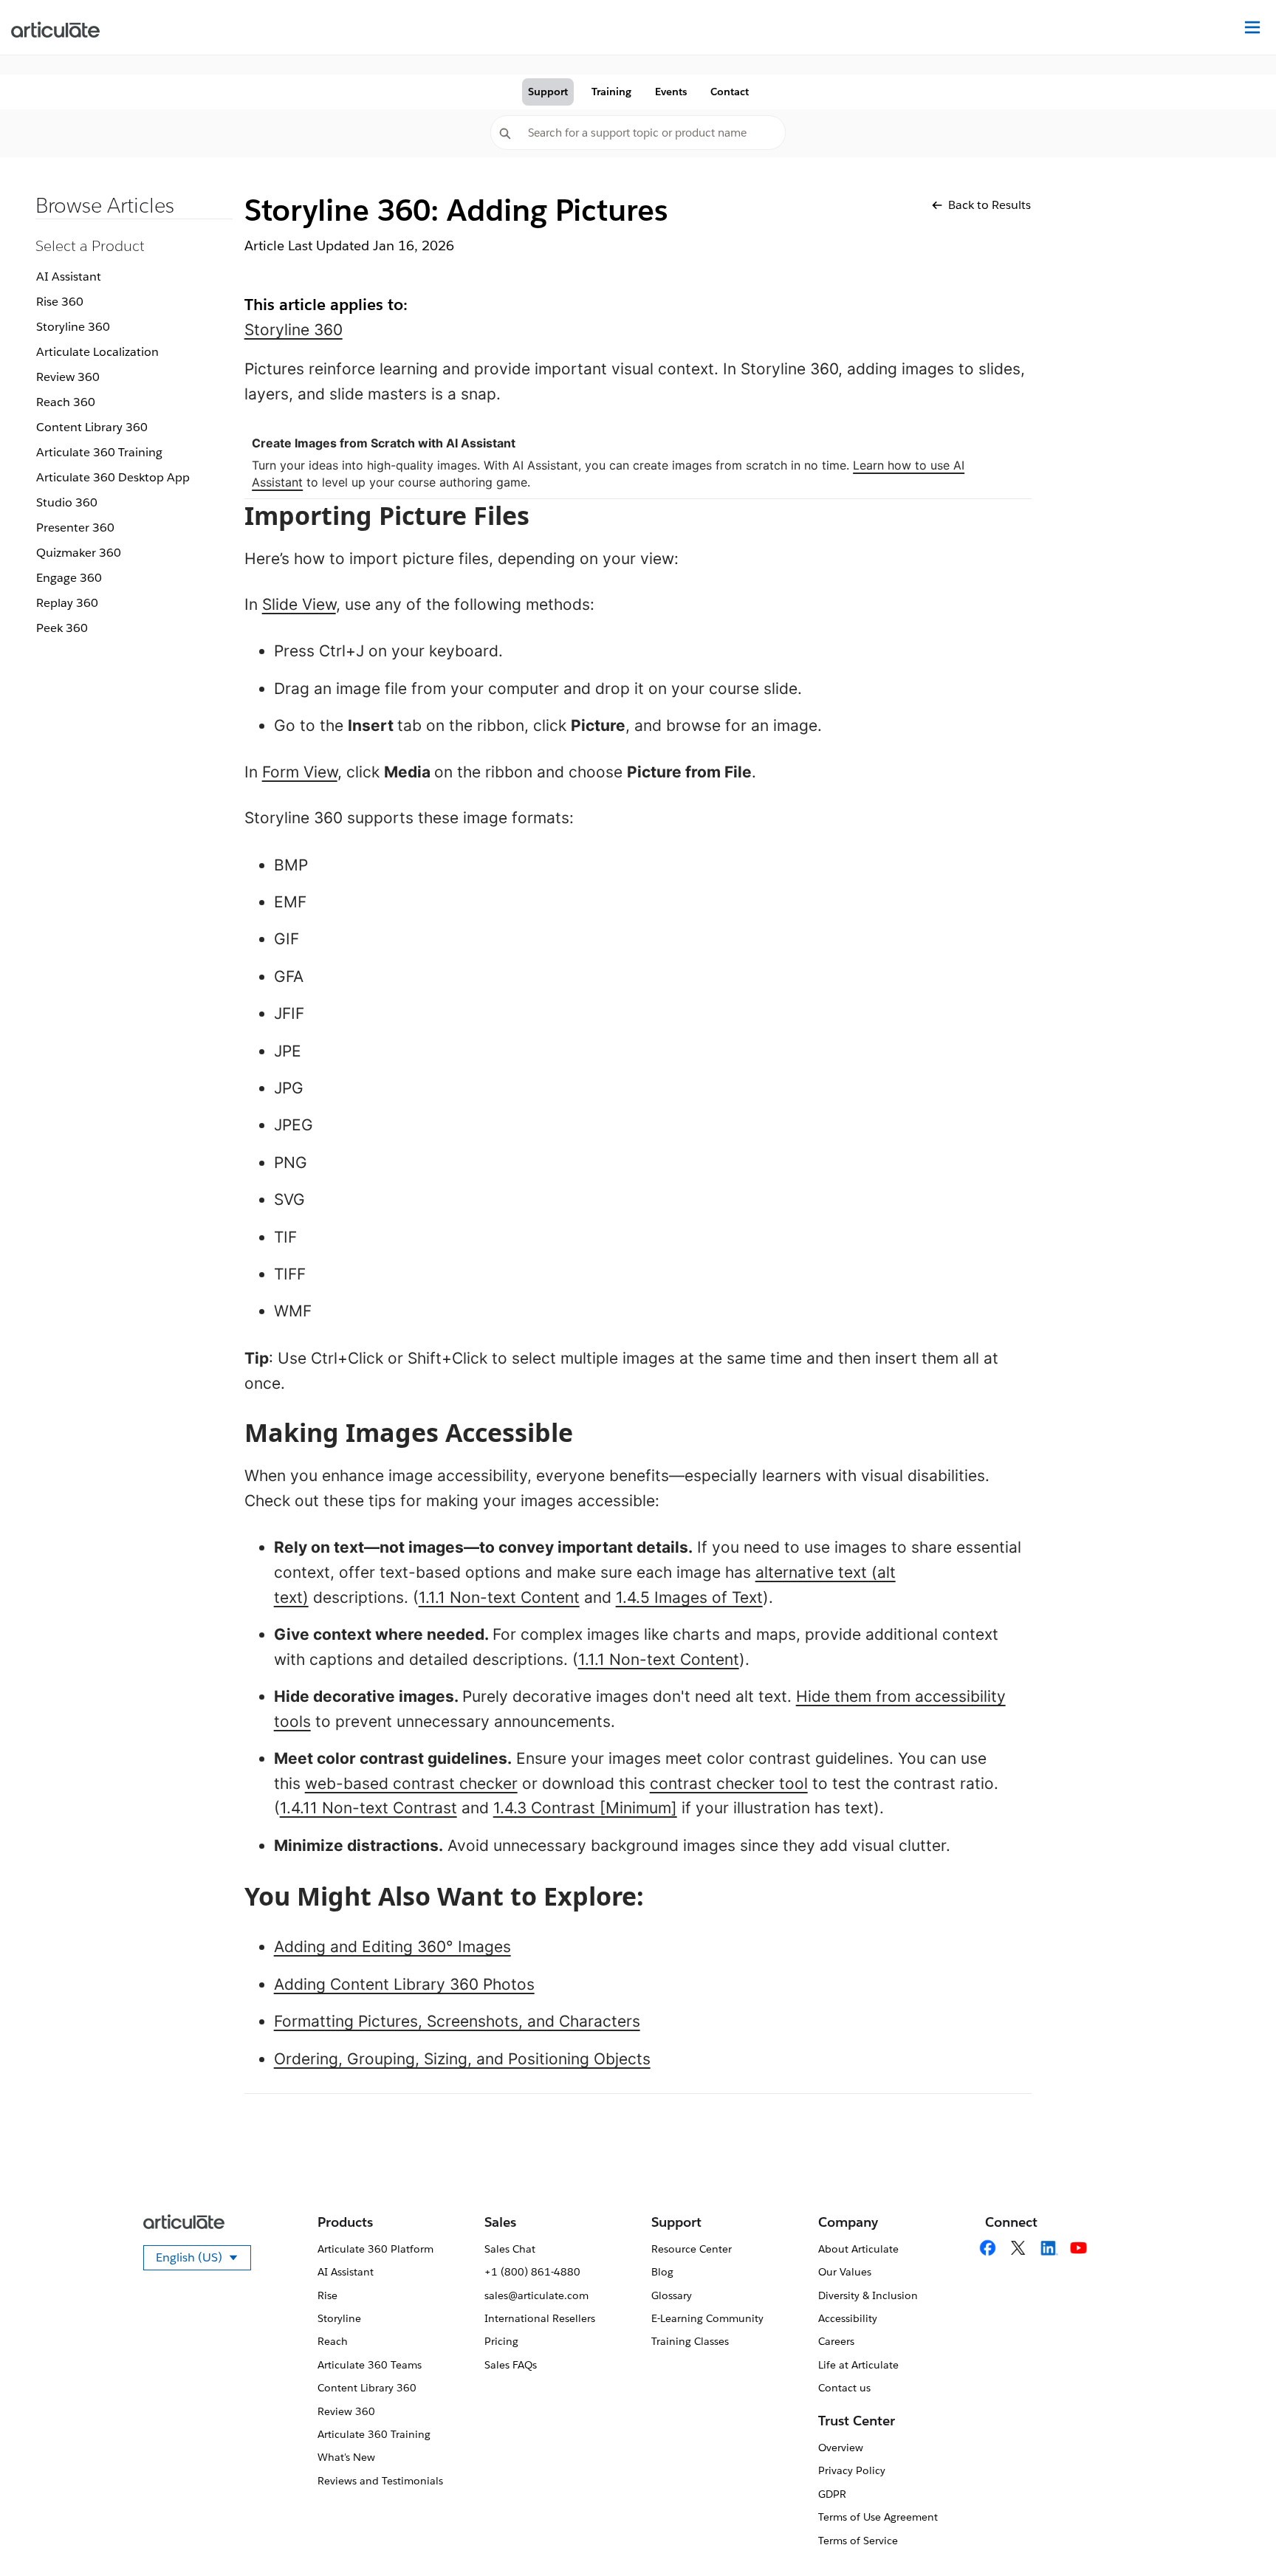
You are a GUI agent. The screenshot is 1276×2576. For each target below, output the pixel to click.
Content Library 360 (92, 427)
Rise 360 (60, 302)
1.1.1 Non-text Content (499, 1597)
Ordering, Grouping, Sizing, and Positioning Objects (462, 2059)
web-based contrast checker (411, 1783)
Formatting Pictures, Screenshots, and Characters (457, 2021)
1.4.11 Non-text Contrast (368, 1808)
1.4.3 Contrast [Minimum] (585, 1808)
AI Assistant (69, 277)
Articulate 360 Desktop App (113, 477)
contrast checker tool (729, 1783)
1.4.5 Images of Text (689, 1597)
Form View (300, 772)
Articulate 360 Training (99, 452)
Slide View (299, 604)
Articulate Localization (97, 352)
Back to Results (989, 205)
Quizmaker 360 (79, 553)
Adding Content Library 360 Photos (404, 1984)
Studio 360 (67, 502)
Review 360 (68, 377)
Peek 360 (62, 628)
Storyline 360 (73, 327)
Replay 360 (67, 603)
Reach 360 (66, 402)
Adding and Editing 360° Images (392, 1947)
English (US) (203, 2260)
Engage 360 (69, 578)
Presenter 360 (75, 528)
